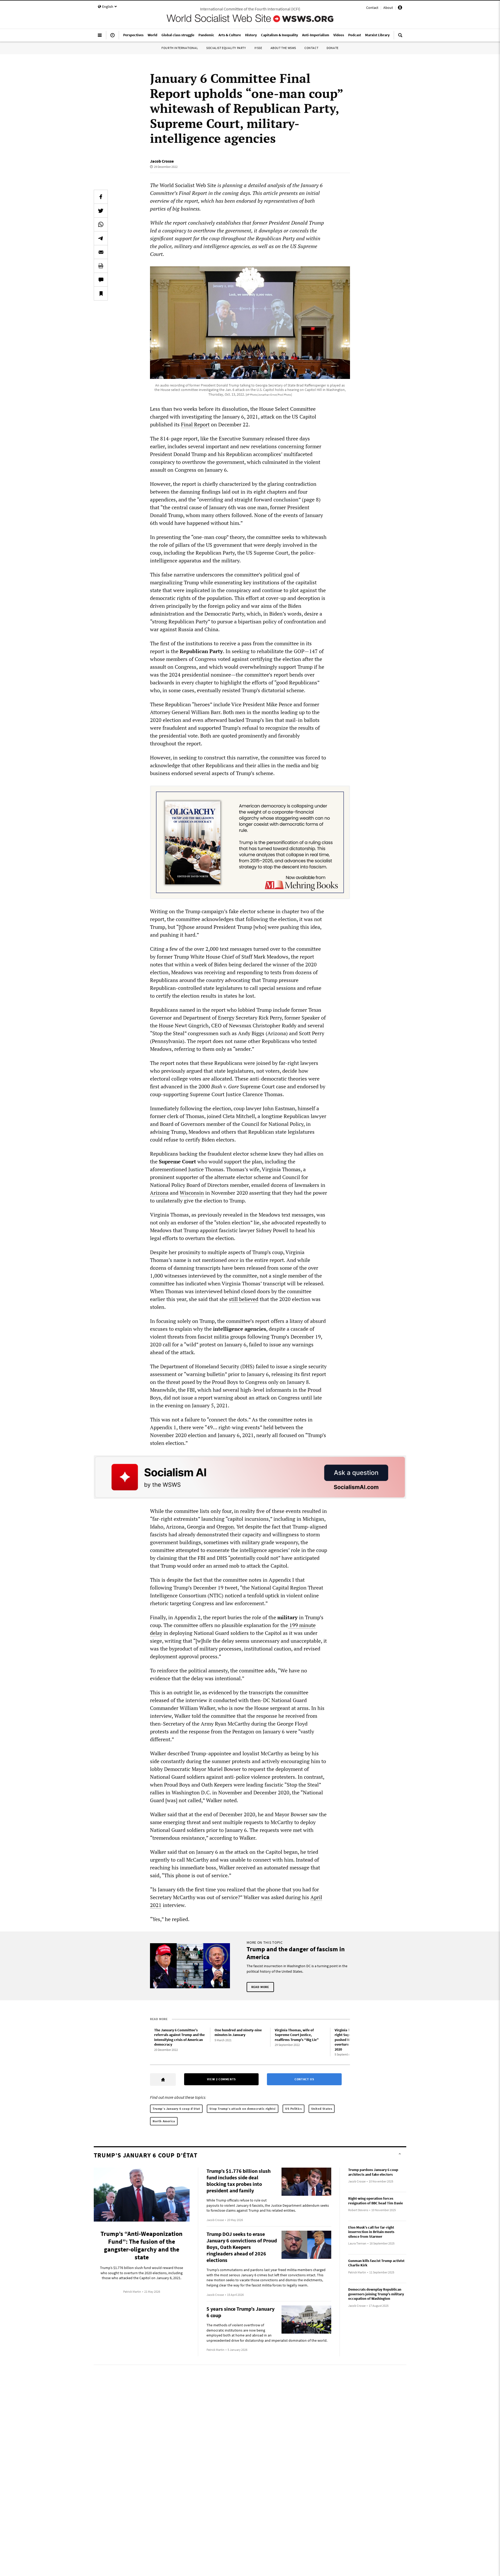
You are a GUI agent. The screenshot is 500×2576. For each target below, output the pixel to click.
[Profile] (400, 8)
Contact (372, 8)
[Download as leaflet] (101, 266)
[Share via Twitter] (101, 211)
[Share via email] (101, 252)
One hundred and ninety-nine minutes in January (238, 2032)
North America (164, 2121)
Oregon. (226, 1527)
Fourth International (180, 48)
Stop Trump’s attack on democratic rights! (243, 2109)
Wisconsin (192, 1193)
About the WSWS (283, 48)
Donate (333, 48)
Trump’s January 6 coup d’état (176, 2109)
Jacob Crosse (162, 161)
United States (322, 2109)
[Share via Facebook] (101, 197)
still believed (244, 1299)
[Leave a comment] (101, 280)
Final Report (195, 424)
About (388, 8)
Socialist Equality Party (226, 48)
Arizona (159, 1193)
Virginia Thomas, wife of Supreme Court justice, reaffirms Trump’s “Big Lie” (297, 2035)
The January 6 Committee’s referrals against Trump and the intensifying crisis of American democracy (179, 2037)
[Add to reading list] (101, 293)
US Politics (293, 2109)
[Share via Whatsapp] (101, 224)
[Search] (400, 37)
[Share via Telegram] (101, 238)
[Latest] (113, 37)
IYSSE (258, 48)
